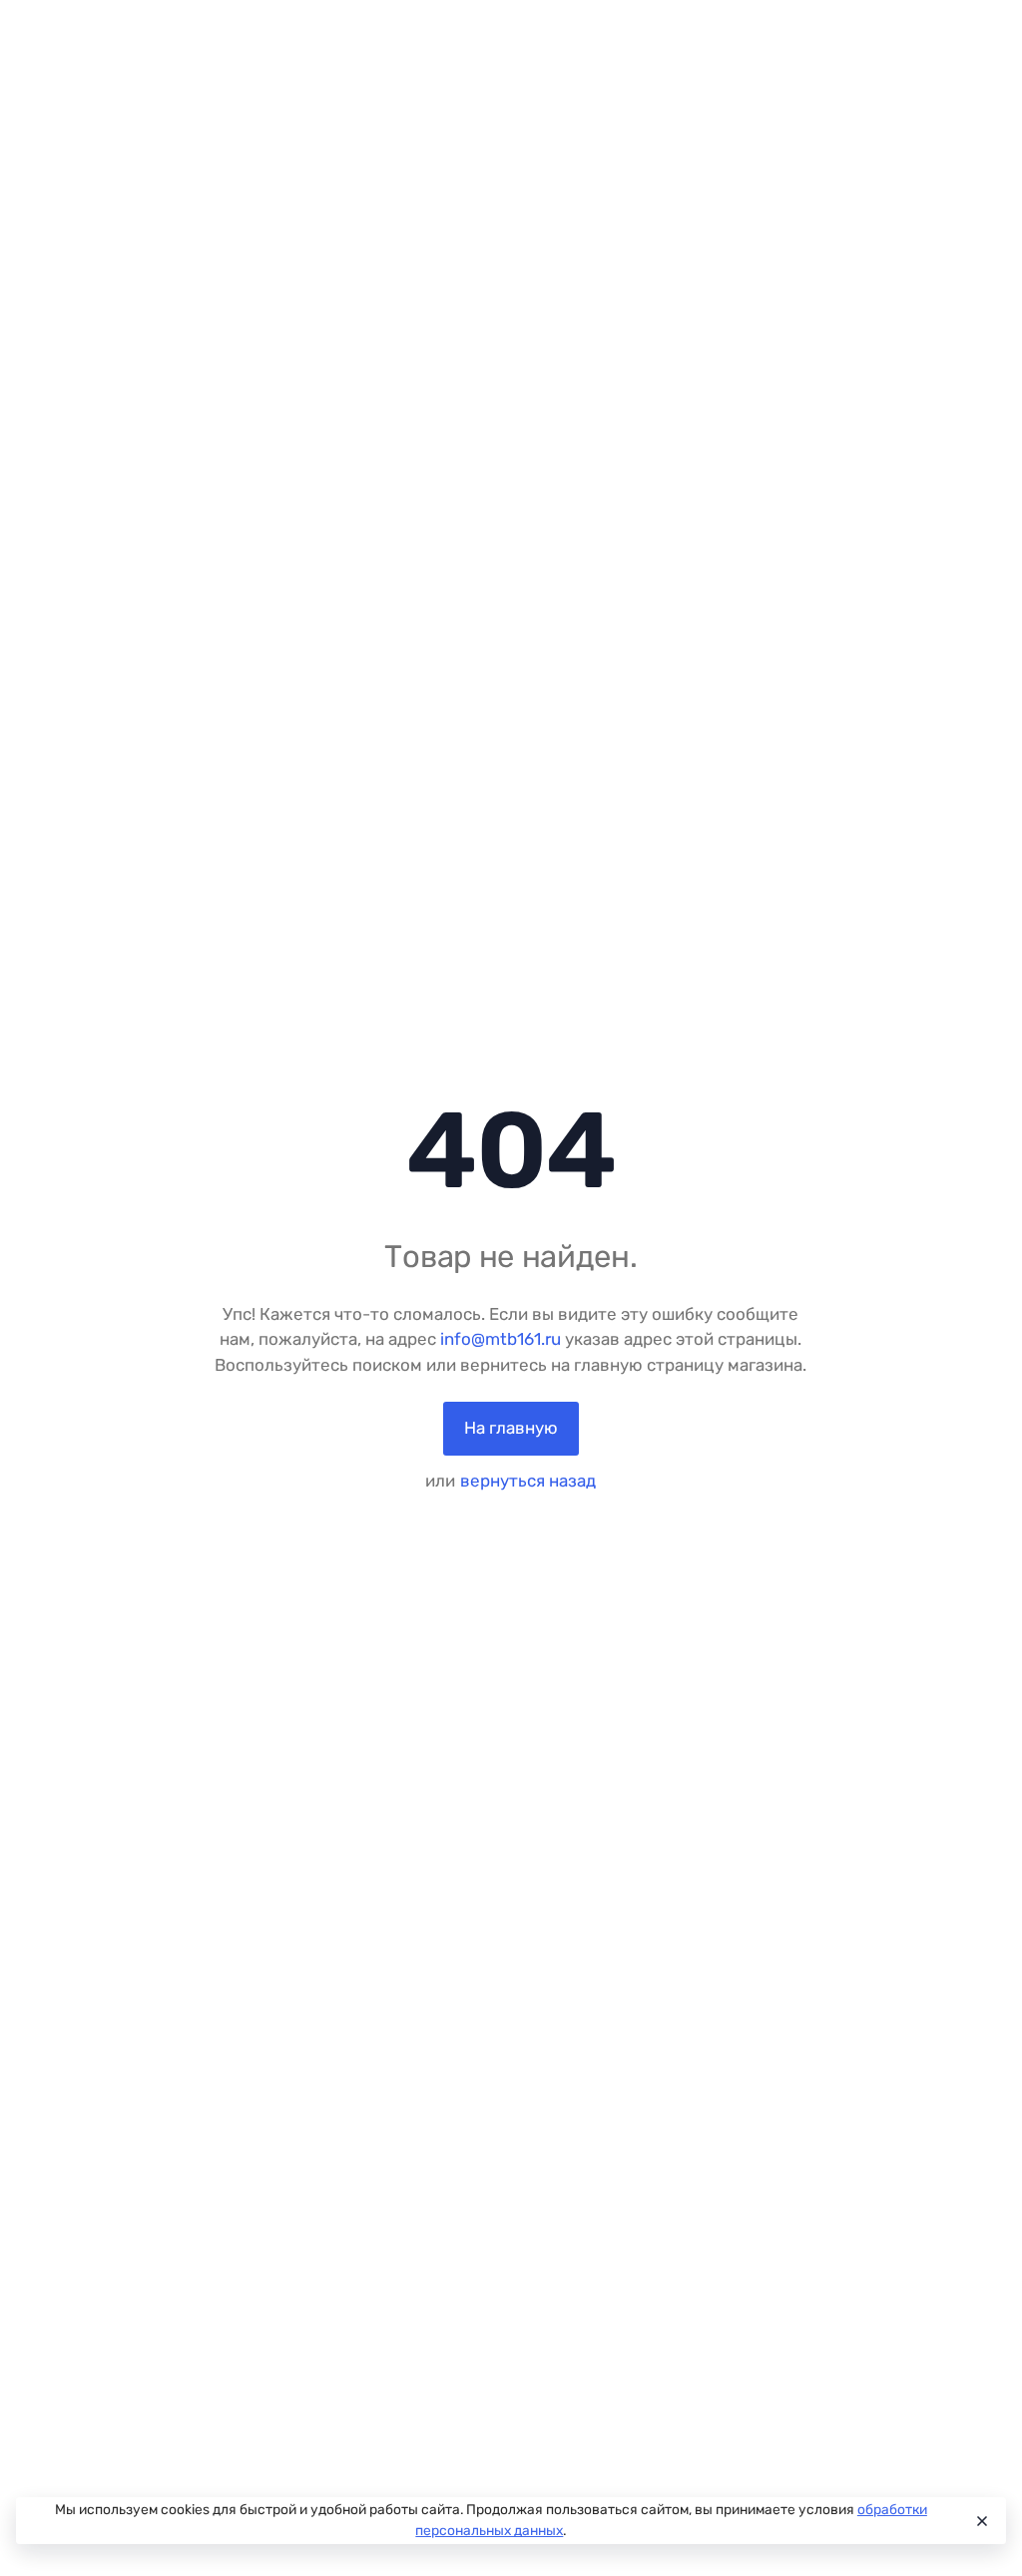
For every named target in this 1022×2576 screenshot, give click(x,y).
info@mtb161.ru (501, 1339)
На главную (511, 1428)
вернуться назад (528, 1481)
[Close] (981, 2521)
